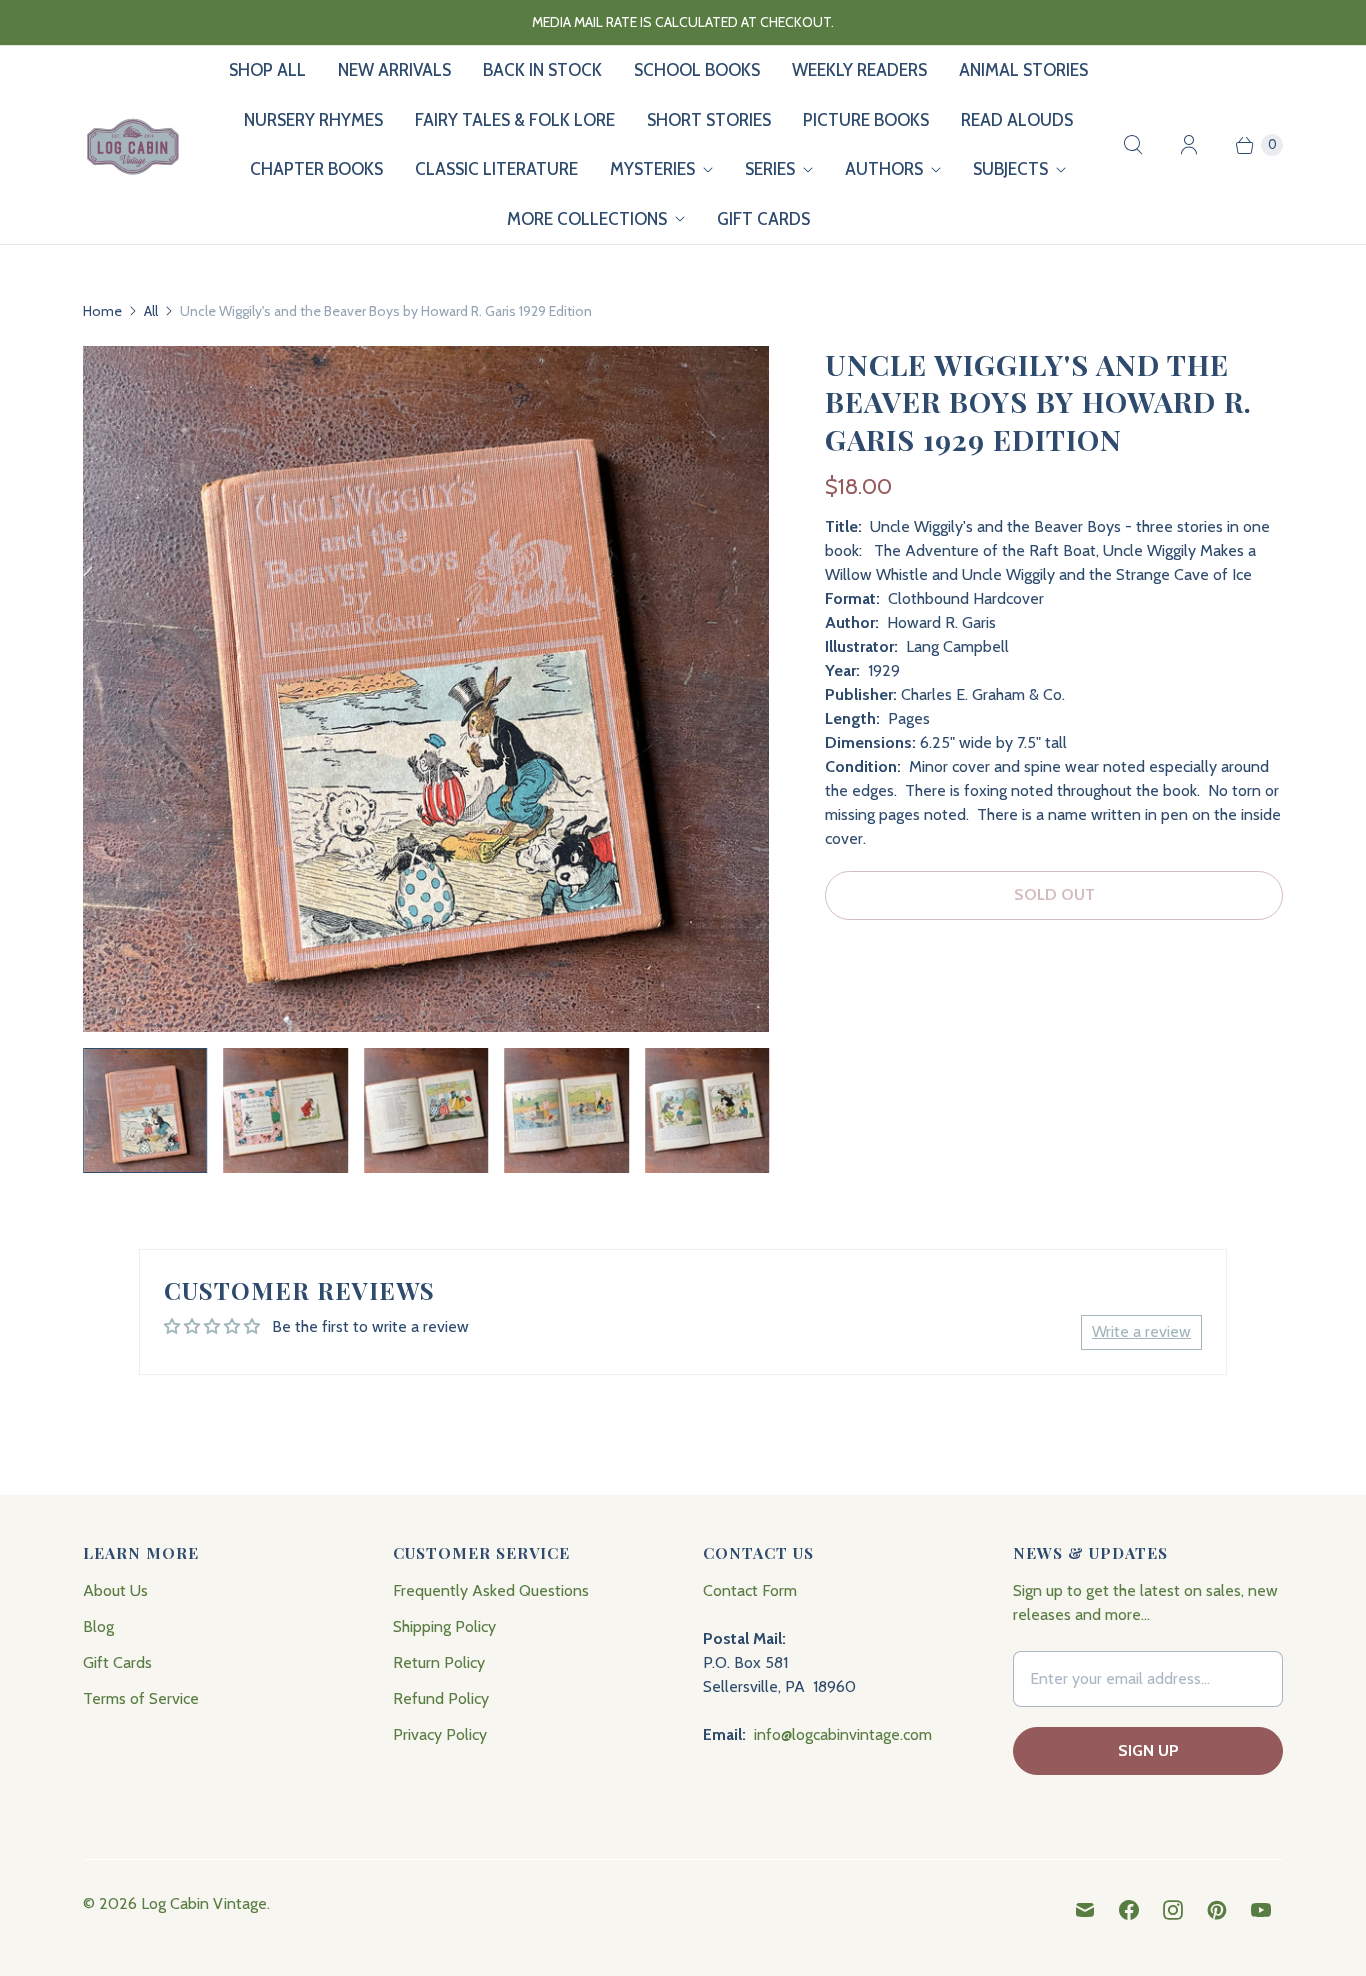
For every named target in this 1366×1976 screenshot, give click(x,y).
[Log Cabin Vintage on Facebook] (1129, 1910)
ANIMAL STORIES (1023, 70)
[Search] (1133, 145)
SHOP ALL (267, 70)
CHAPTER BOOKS (316, 169)
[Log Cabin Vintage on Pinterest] (1217, 1910)
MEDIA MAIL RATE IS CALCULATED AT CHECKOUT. (683, 22)
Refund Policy (441, 1698)
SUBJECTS (1010, 169)
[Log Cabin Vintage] (133, 145)
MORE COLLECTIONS (587, 219)
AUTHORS (884, 169)
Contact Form (750, 1590)
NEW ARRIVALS (394, 70)
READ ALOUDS (1017, 120)
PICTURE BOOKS (866, 120)
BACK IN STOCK (542, 70)
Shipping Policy (444, 1626)
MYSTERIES (652, 169)
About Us (115, 1590)
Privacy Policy (440, 1734)
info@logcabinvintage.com (843, 1734)
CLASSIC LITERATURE (496, 169)
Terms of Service (141, 1698)
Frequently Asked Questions (491, 1590)
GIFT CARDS (763, 219)
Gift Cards (117, 1662)
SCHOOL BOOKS (697, 70)
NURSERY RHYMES (313, 120)
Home (102, 311)
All (151, 311)
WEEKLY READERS (859, 70)
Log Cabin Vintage (204, 1903)
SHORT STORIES (709, 120)
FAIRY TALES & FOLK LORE (515, 120)
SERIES (770, 169)
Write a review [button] (1141, 1331)
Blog (98, 1626)
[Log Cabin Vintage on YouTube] (1261, 1910)
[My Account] (1189, 145)
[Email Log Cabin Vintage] (1085, 1910)
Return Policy (439, 1662)
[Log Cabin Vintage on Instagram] (1173, 1910)
